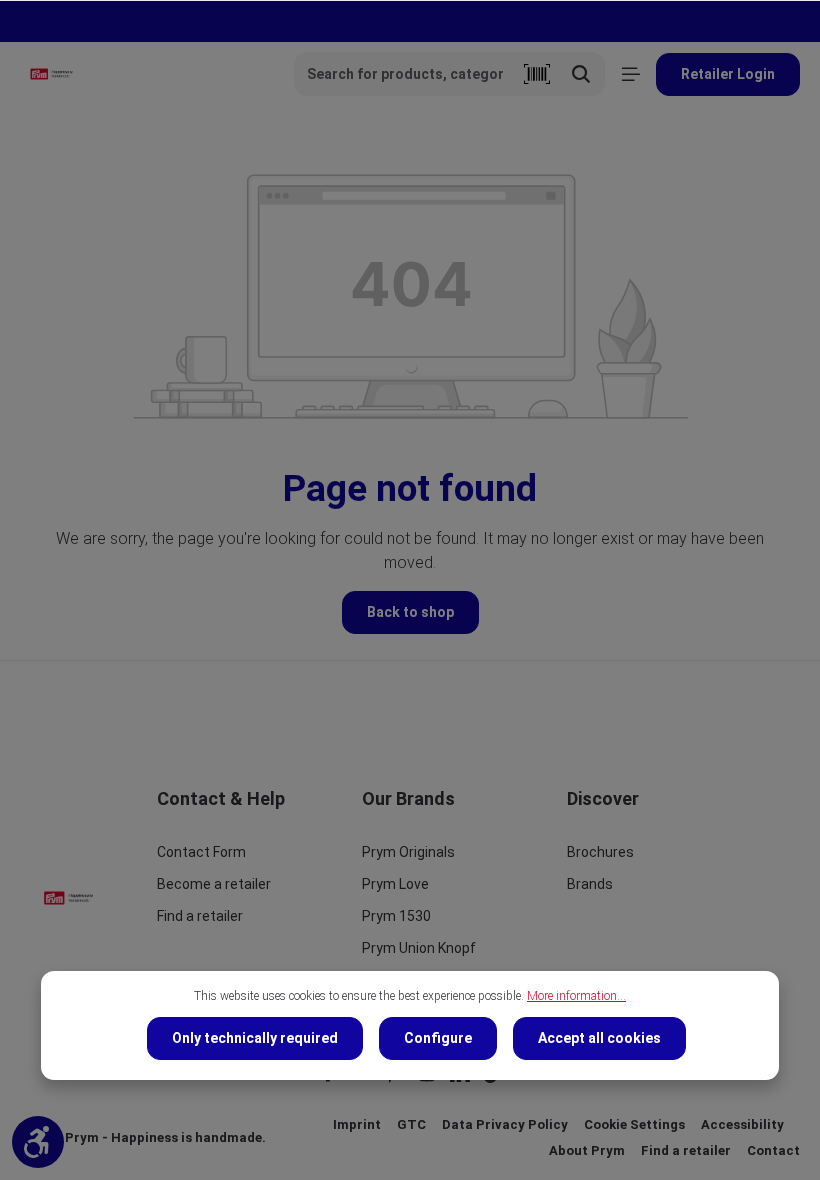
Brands (590, 884)
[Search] (581, 74)
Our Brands (408, 798)
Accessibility (742, 1124)
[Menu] (630, 74)
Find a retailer (200, 916)
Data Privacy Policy (505, 1124)
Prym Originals (408, 852)
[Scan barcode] (537, 74)
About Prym (587, 1150)
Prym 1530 (396, 916)
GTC (411, 1124)
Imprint (357, 1124)
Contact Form (201, 852)
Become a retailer (214, 884)
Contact (773, 1150)
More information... (576, 996)
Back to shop (410, 612)
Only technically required (255, 1038)
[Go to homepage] (51, 74)
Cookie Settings (634, 1124)
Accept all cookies (599, 1038)
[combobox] (405, 74)
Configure (438, 1038)
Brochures (600, 852)
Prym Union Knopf (419, 948)
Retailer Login (728, 74)
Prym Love (395, 884)
